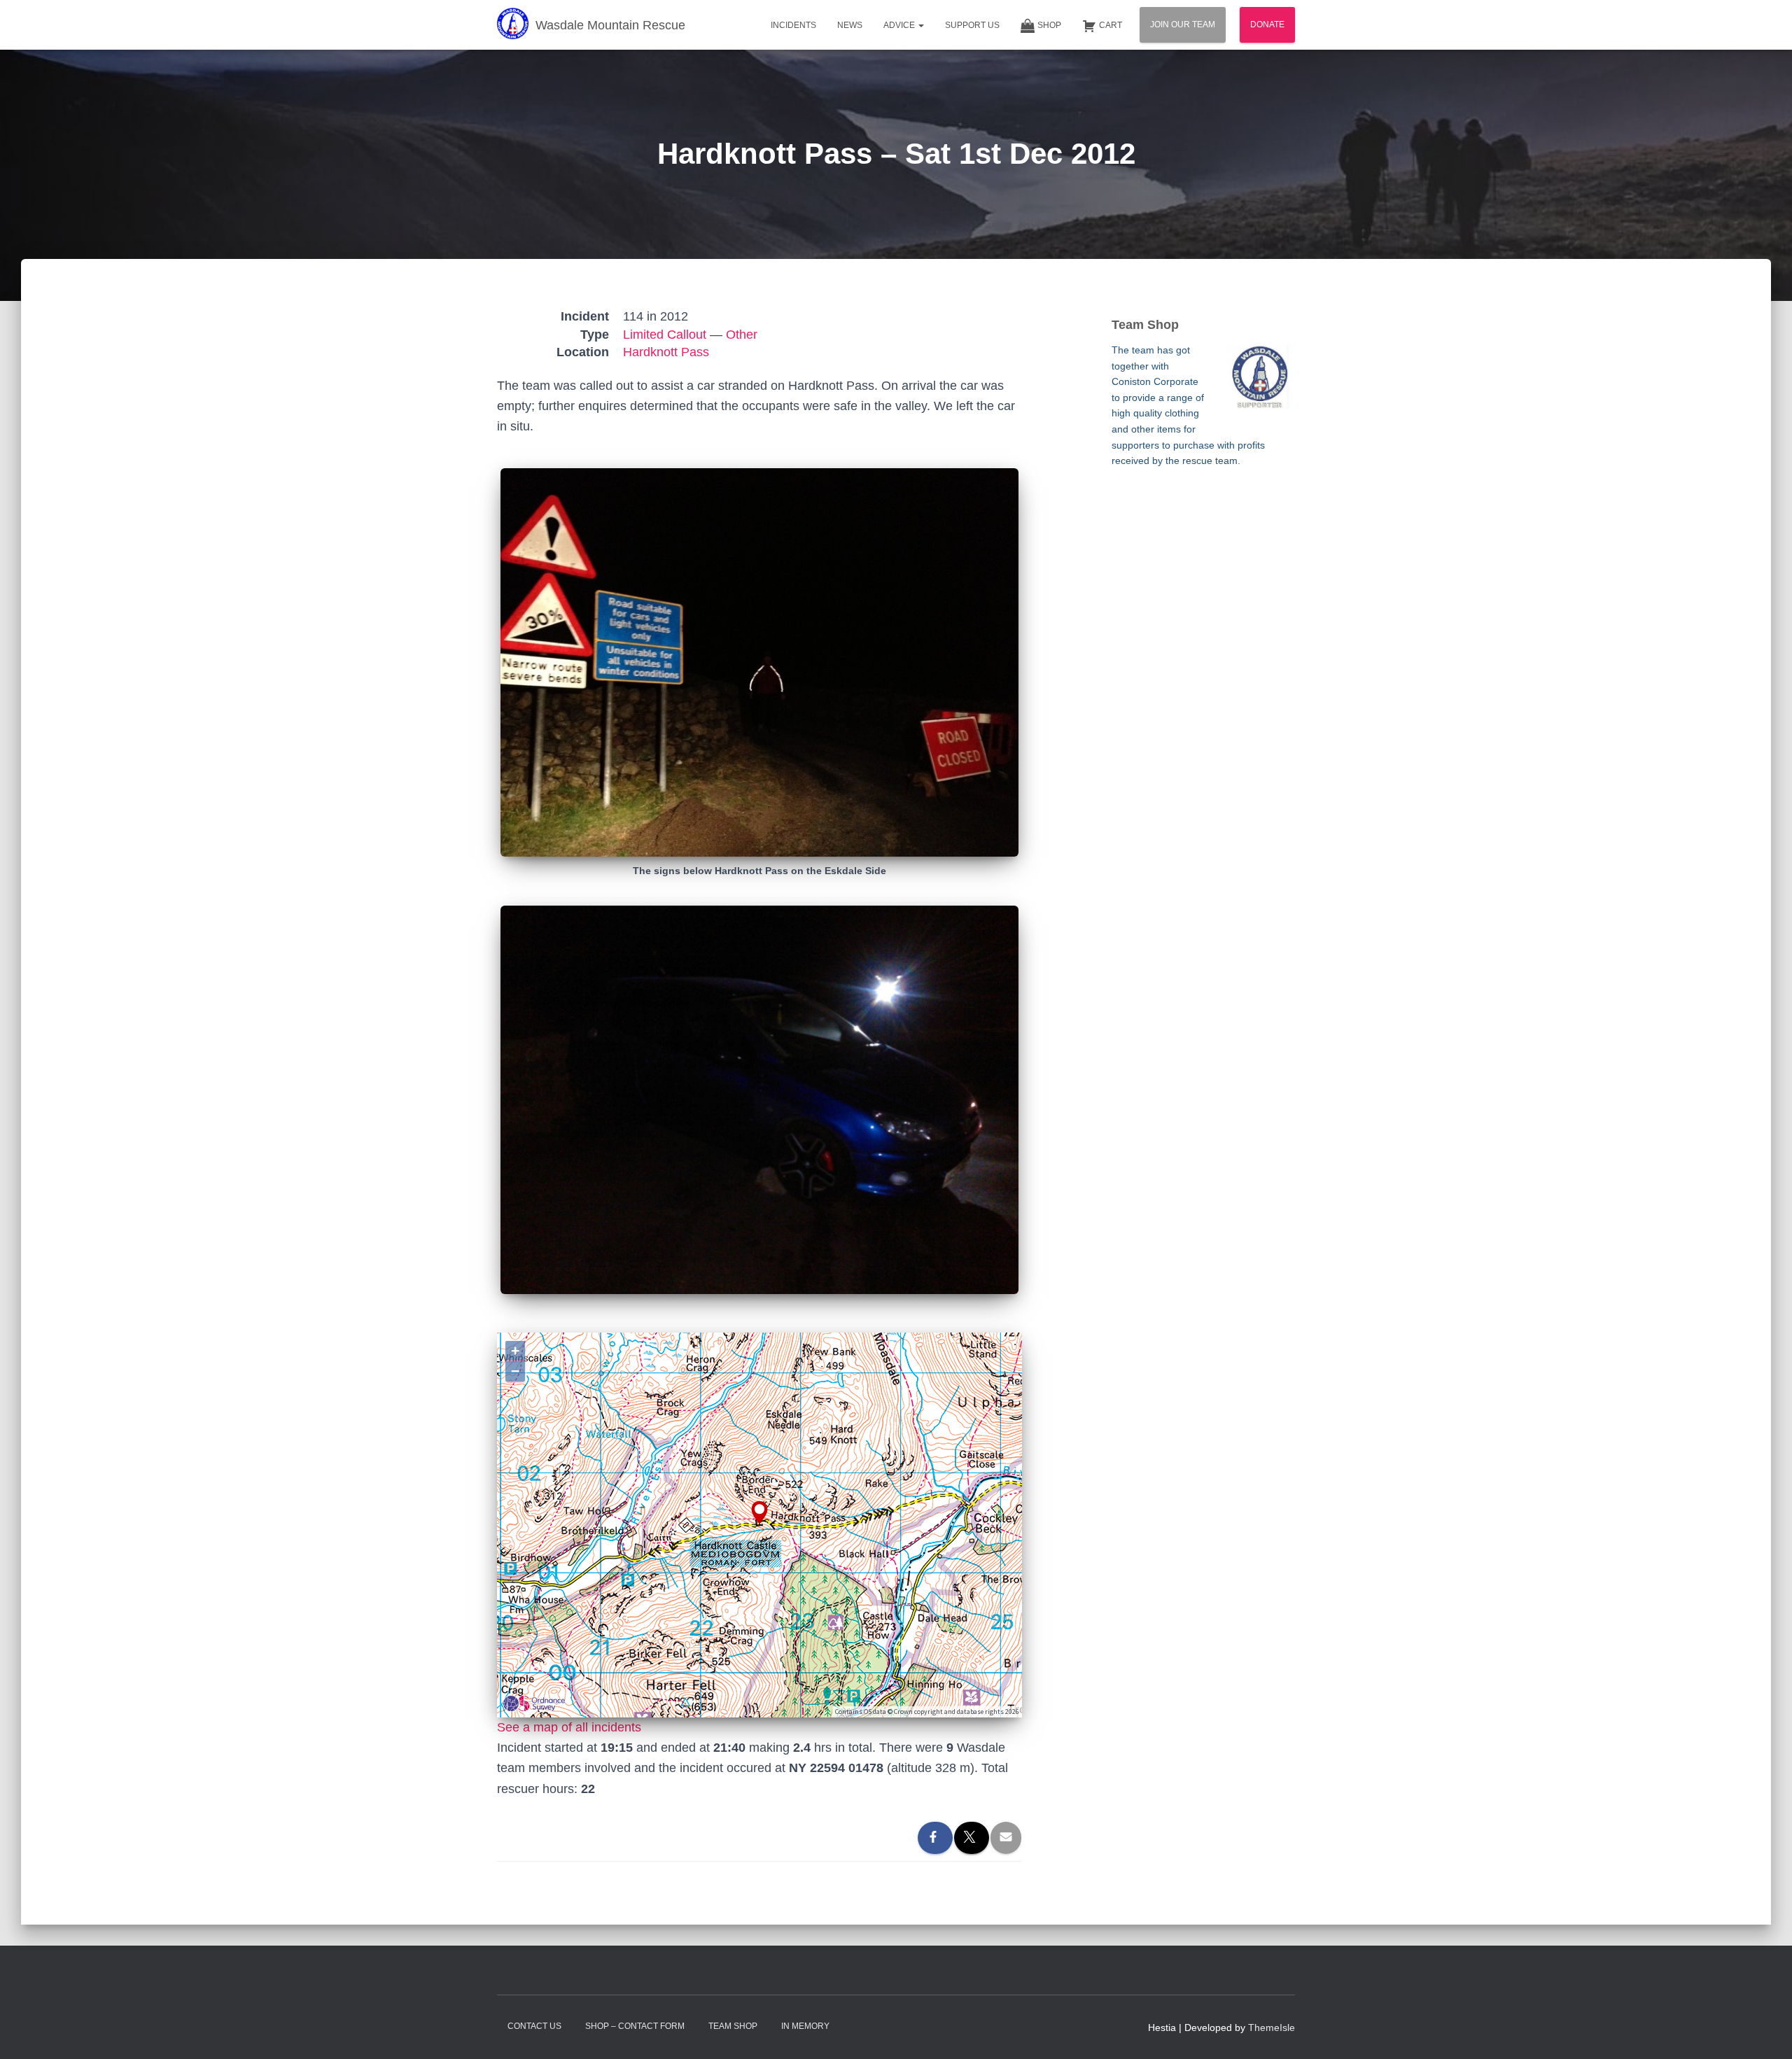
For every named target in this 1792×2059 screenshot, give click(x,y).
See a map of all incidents (569, 1727)
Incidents (793, 25)
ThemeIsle (1272, 2028)
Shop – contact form (635, 2026)
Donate (1267, 24)
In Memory (805, 2026)
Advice (900, 25)
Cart (1111, 25)
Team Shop (733, 2026)
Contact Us (534, 2026)
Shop (1049, 25)
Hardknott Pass (666, 352)
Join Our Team (1183, 24)
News (850, 25)
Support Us (972, 25)
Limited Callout (665, 335)
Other (742, 335)
